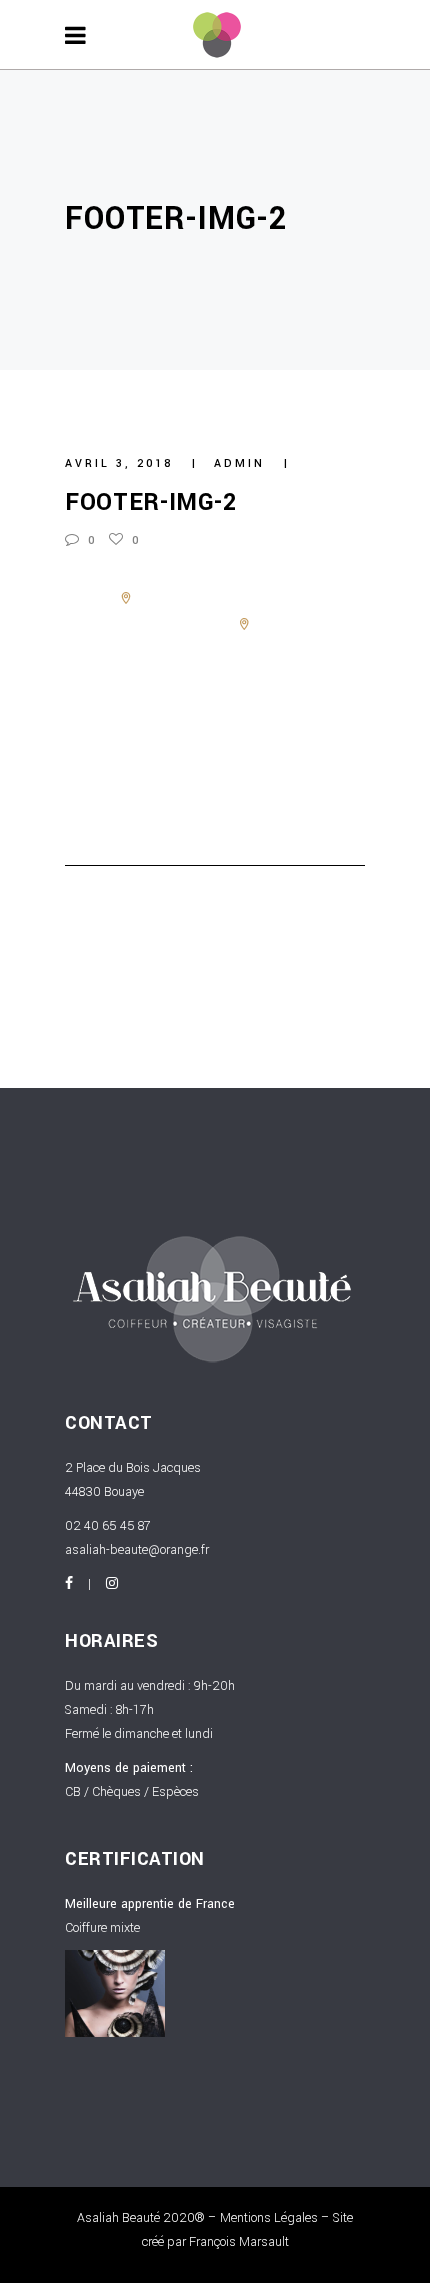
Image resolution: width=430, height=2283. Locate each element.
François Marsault (239, 2242)
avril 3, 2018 (122, 463)
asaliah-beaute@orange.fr (137, 1550)
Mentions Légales (269, 2218)
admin (242, 463)
